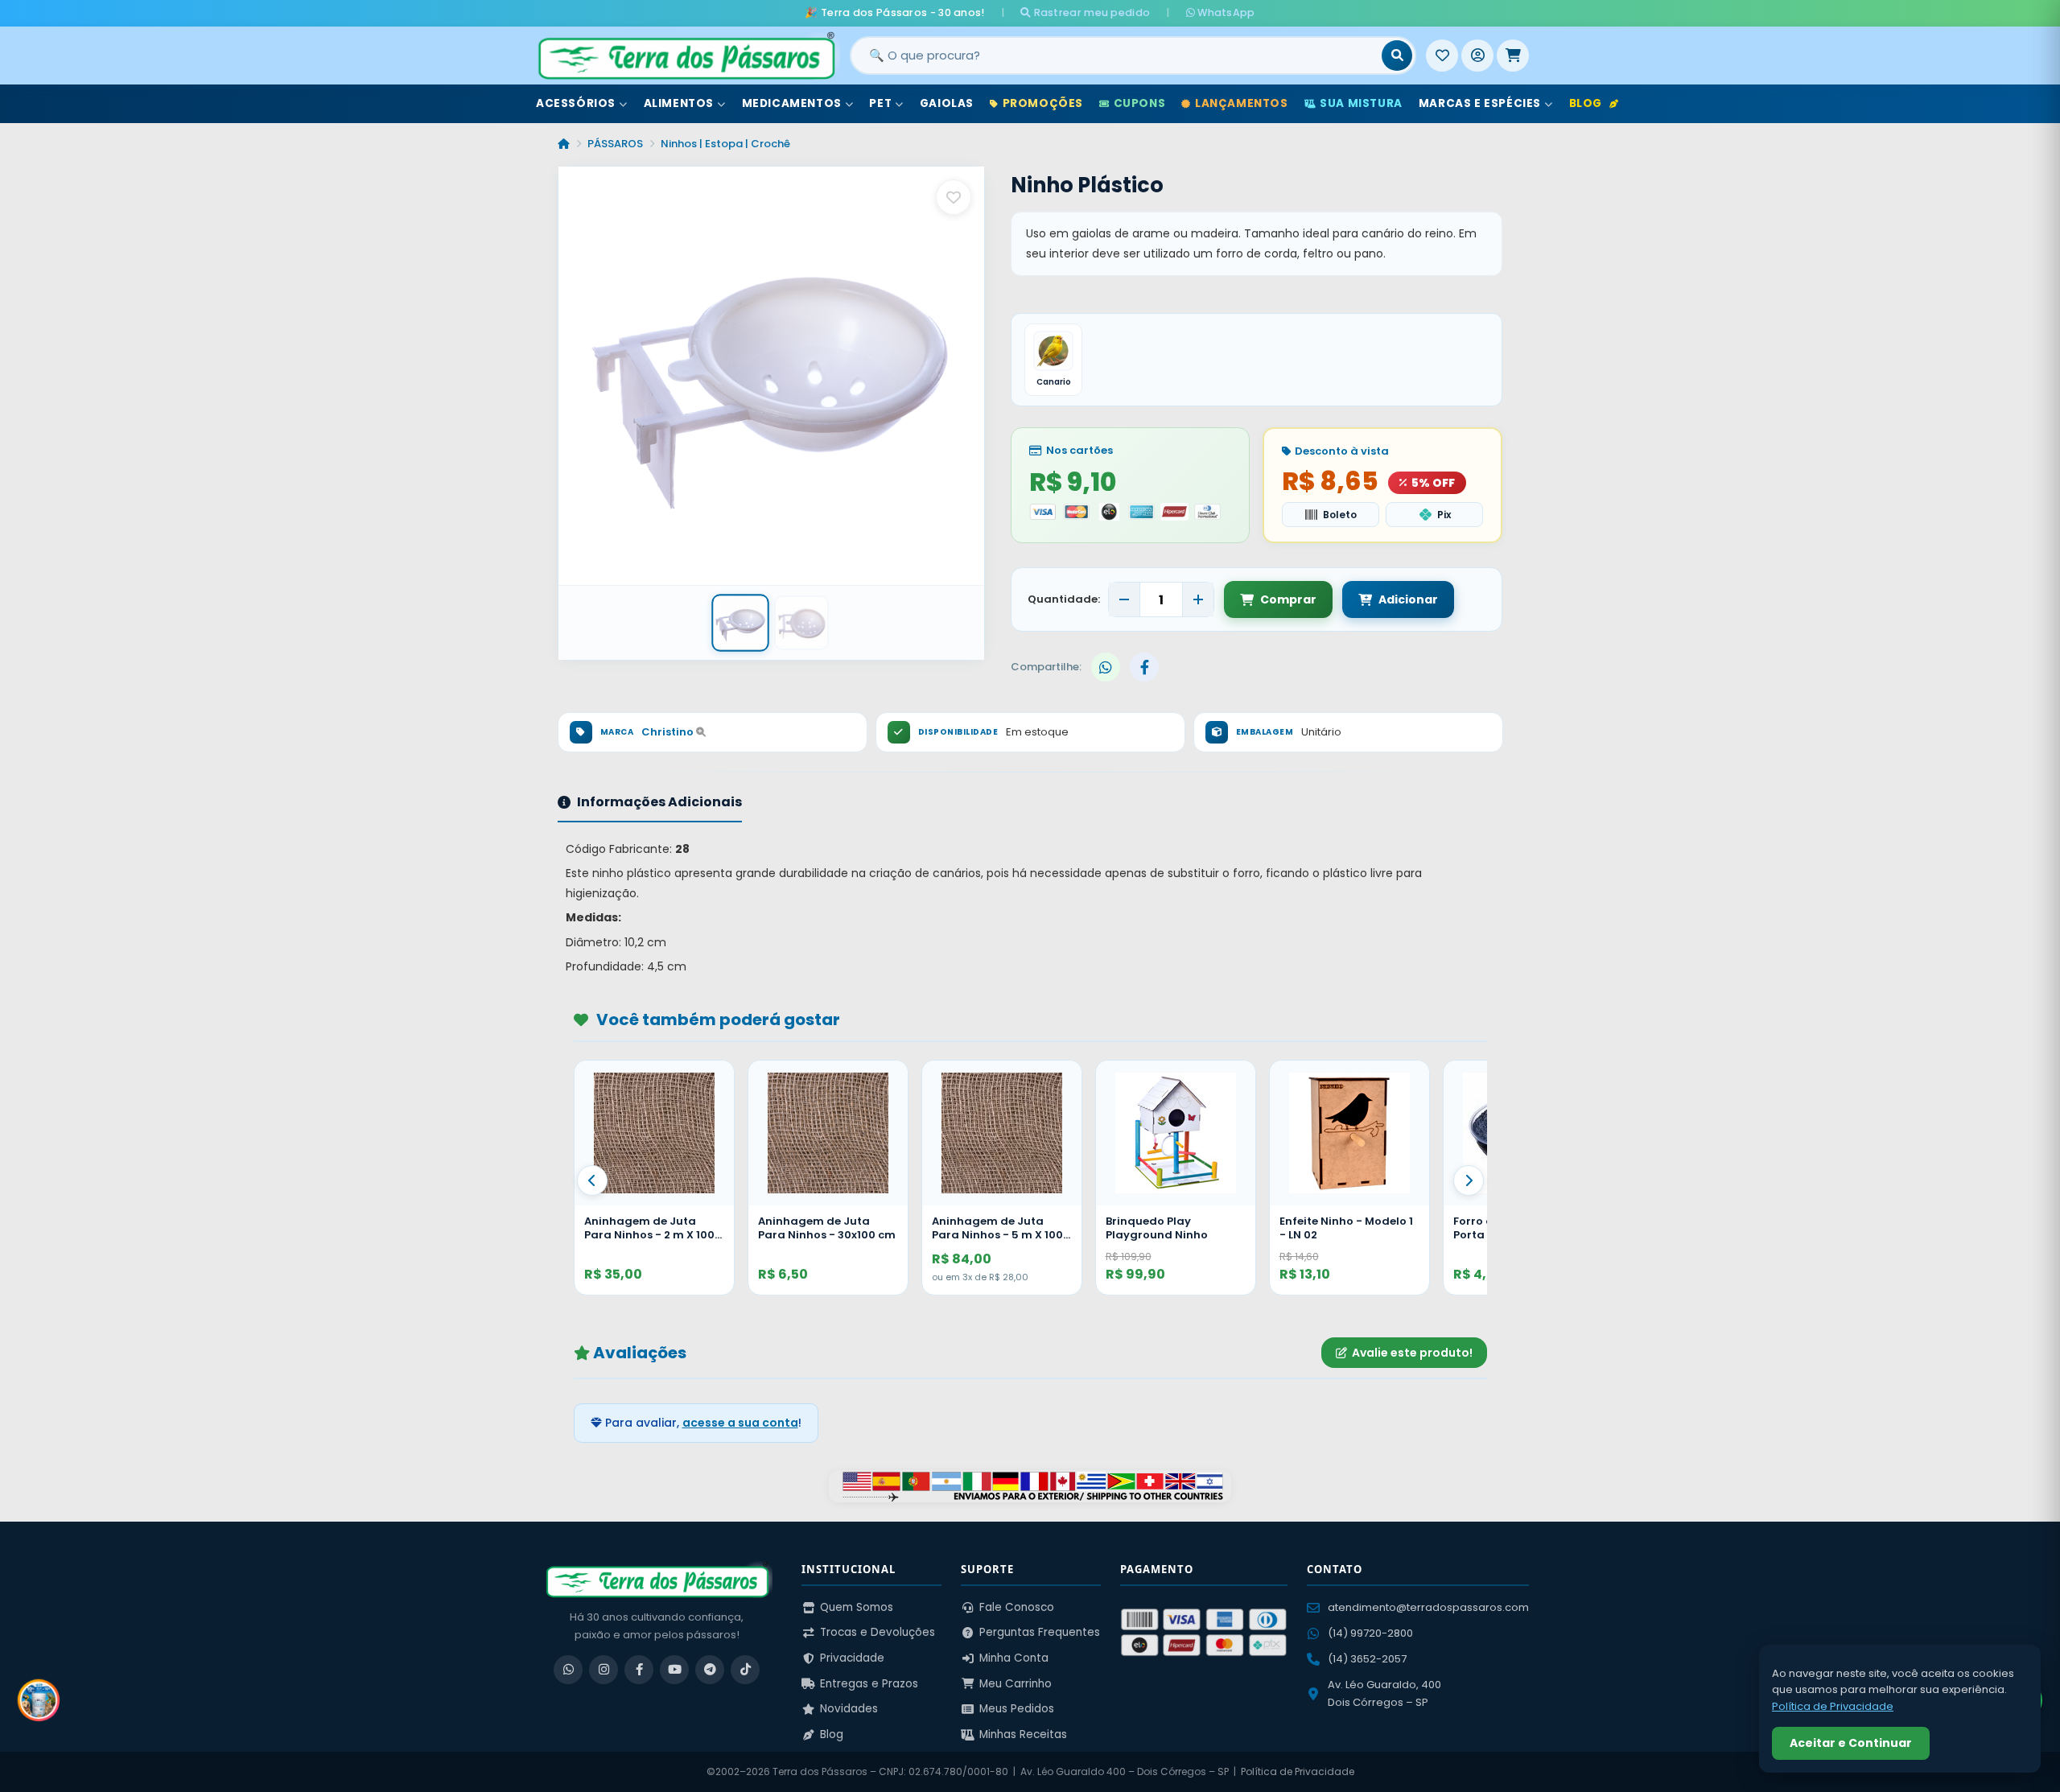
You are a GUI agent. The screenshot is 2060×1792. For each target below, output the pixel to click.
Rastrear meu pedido (1090, 12)
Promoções (1043, 103)
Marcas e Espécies (1480, 103)
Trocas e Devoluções (878, 1632)
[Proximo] (1469, 1180)
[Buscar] (1397, 56)
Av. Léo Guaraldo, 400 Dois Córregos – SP (1384, 1693)
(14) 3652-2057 (1367, 1659)
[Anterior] (592, 1180)
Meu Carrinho (1016, 1684)
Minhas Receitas (1023, 1734)
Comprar (1288, 599)
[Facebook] (639, 1670)
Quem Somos (857, 1607)
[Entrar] (1477, 56)
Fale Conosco (1017, 1607)
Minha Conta (1014, 1658)
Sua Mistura (1361, 103)
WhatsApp (1225, 12)
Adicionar (1408, 599)
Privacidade (852, 1658)
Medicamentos (792, 103)
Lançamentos (1242, 103)
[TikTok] (745, 1670)
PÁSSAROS (615, 144)
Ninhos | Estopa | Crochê (725, 144)
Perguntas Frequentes (1040, 1632)
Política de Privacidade (1298, 1771)
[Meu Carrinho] (1513, 56)
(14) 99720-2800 (1370, 1633)
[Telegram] (710, 1670)
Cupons (1140, 103)
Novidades (849, 1709)
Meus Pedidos (1017, 1709)
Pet (880, 103)
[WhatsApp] (568, 1670)
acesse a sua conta (740, 1423)
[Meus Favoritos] (1442, 56)
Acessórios (576, 103)
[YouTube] (674, 1670)
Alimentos (679, 103)
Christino (669, 732)
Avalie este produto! (1412, 1353)
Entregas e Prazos (869, 1684)
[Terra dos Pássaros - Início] (686, 56)
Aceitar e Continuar (1851, 1743)
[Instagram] (604, 1670)
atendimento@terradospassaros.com (1428, 1607)
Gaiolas (947, 103)
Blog (1586, 103)
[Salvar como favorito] (954, 197)
